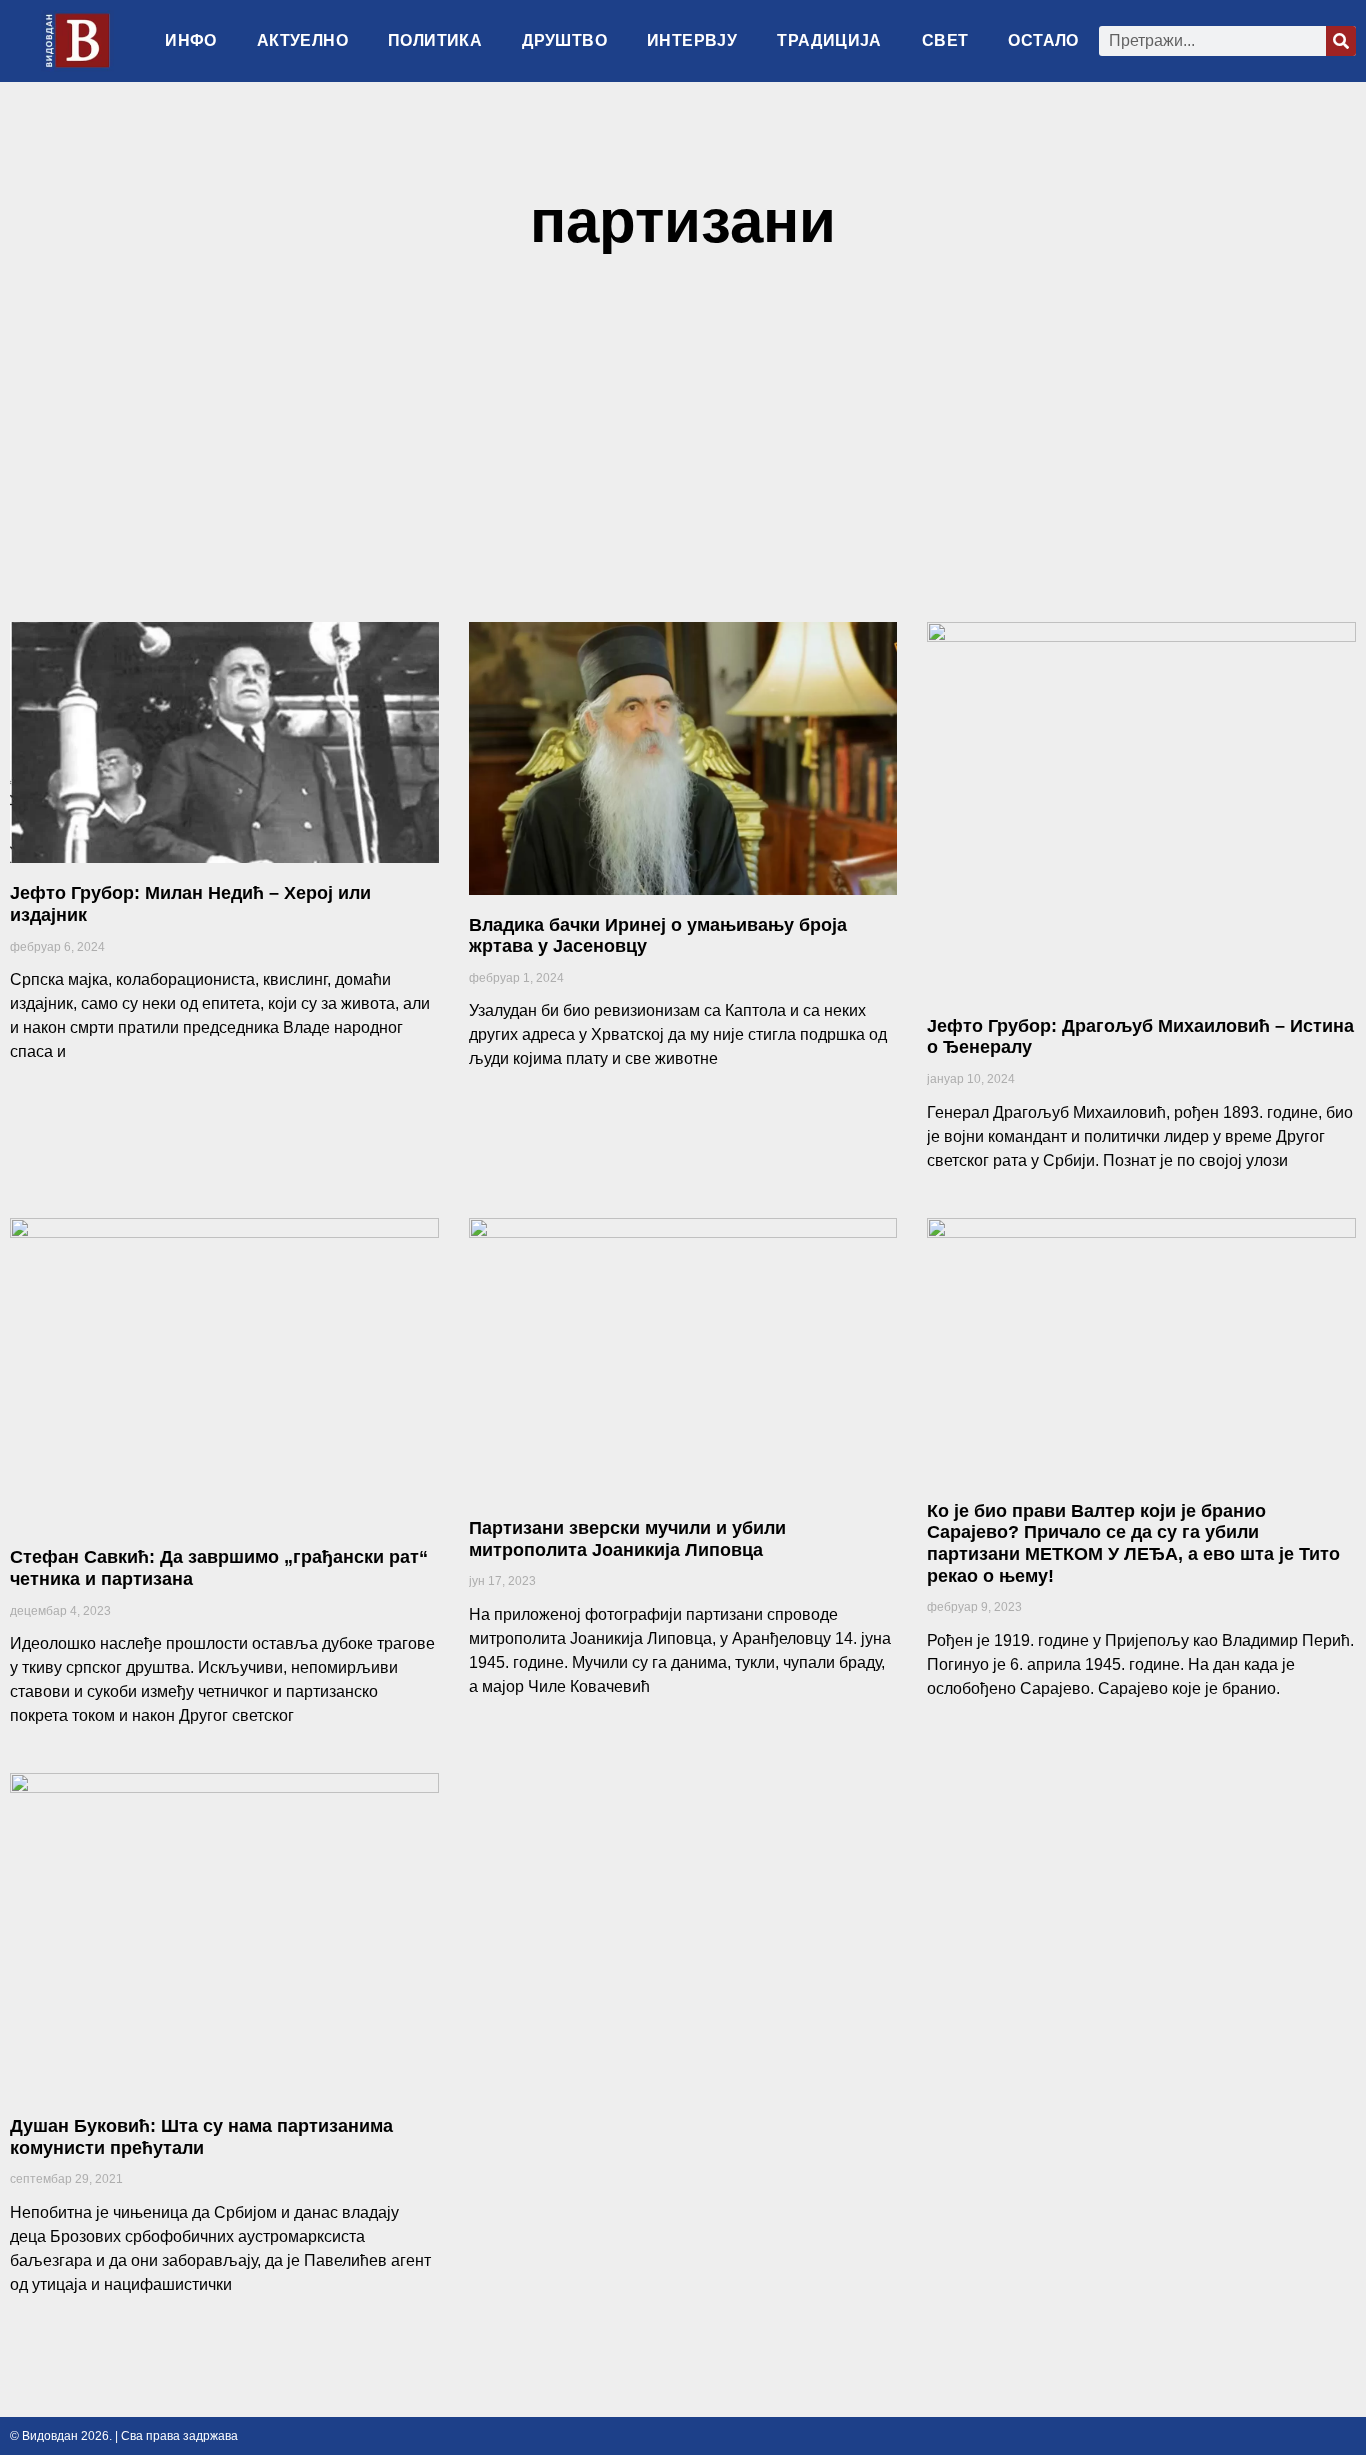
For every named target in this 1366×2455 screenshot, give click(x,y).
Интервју (692, 40)
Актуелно (302, 40)
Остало (1043, 40)
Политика (435, 40)
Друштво (564, 40)
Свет (945, 40)
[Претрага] (1341, 41)
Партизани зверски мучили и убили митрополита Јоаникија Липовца (627, 1539)
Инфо (191, 40)
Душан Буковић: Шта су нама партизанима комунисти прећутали (201, 2137)
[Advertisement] (683, 447)
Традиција (829, 40)
